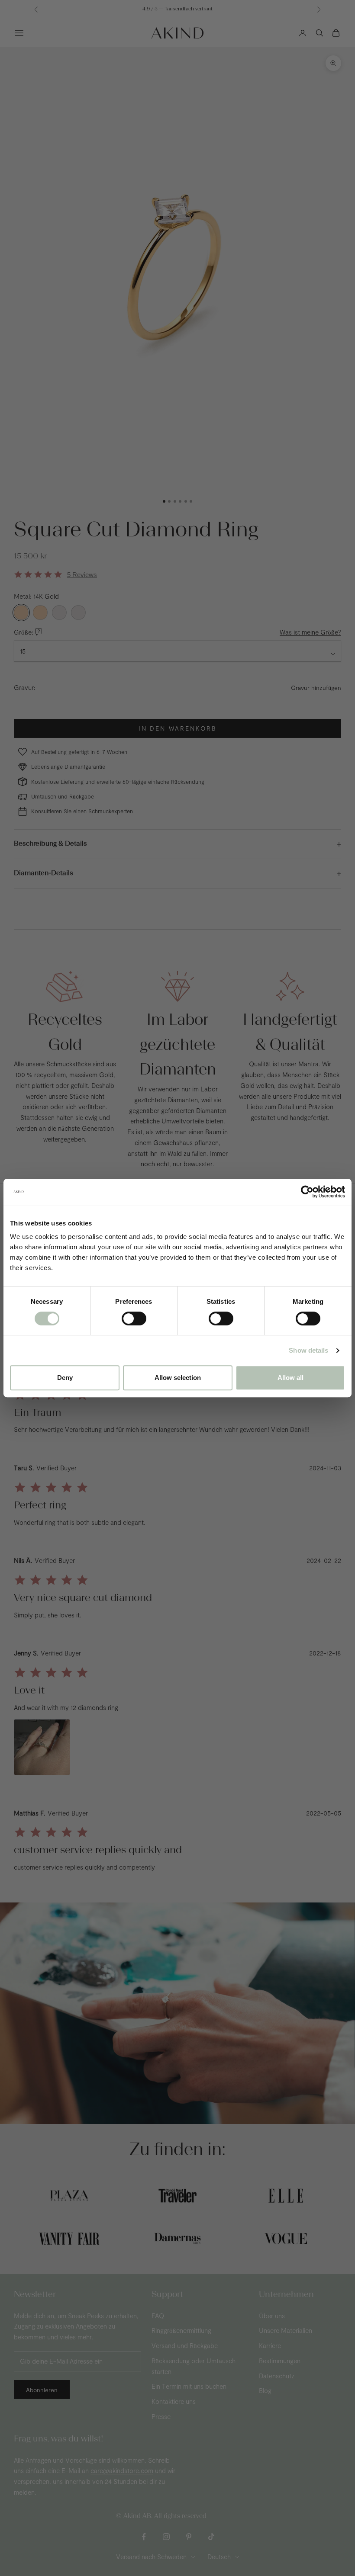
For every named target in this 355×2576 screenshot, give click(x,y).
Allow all (290, 1378)
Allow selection (178, 1378)
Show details (308, 1350)
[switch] (134, 1318)
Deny (65, 1378)
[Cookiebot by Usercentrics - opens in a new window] (307, 1192)
